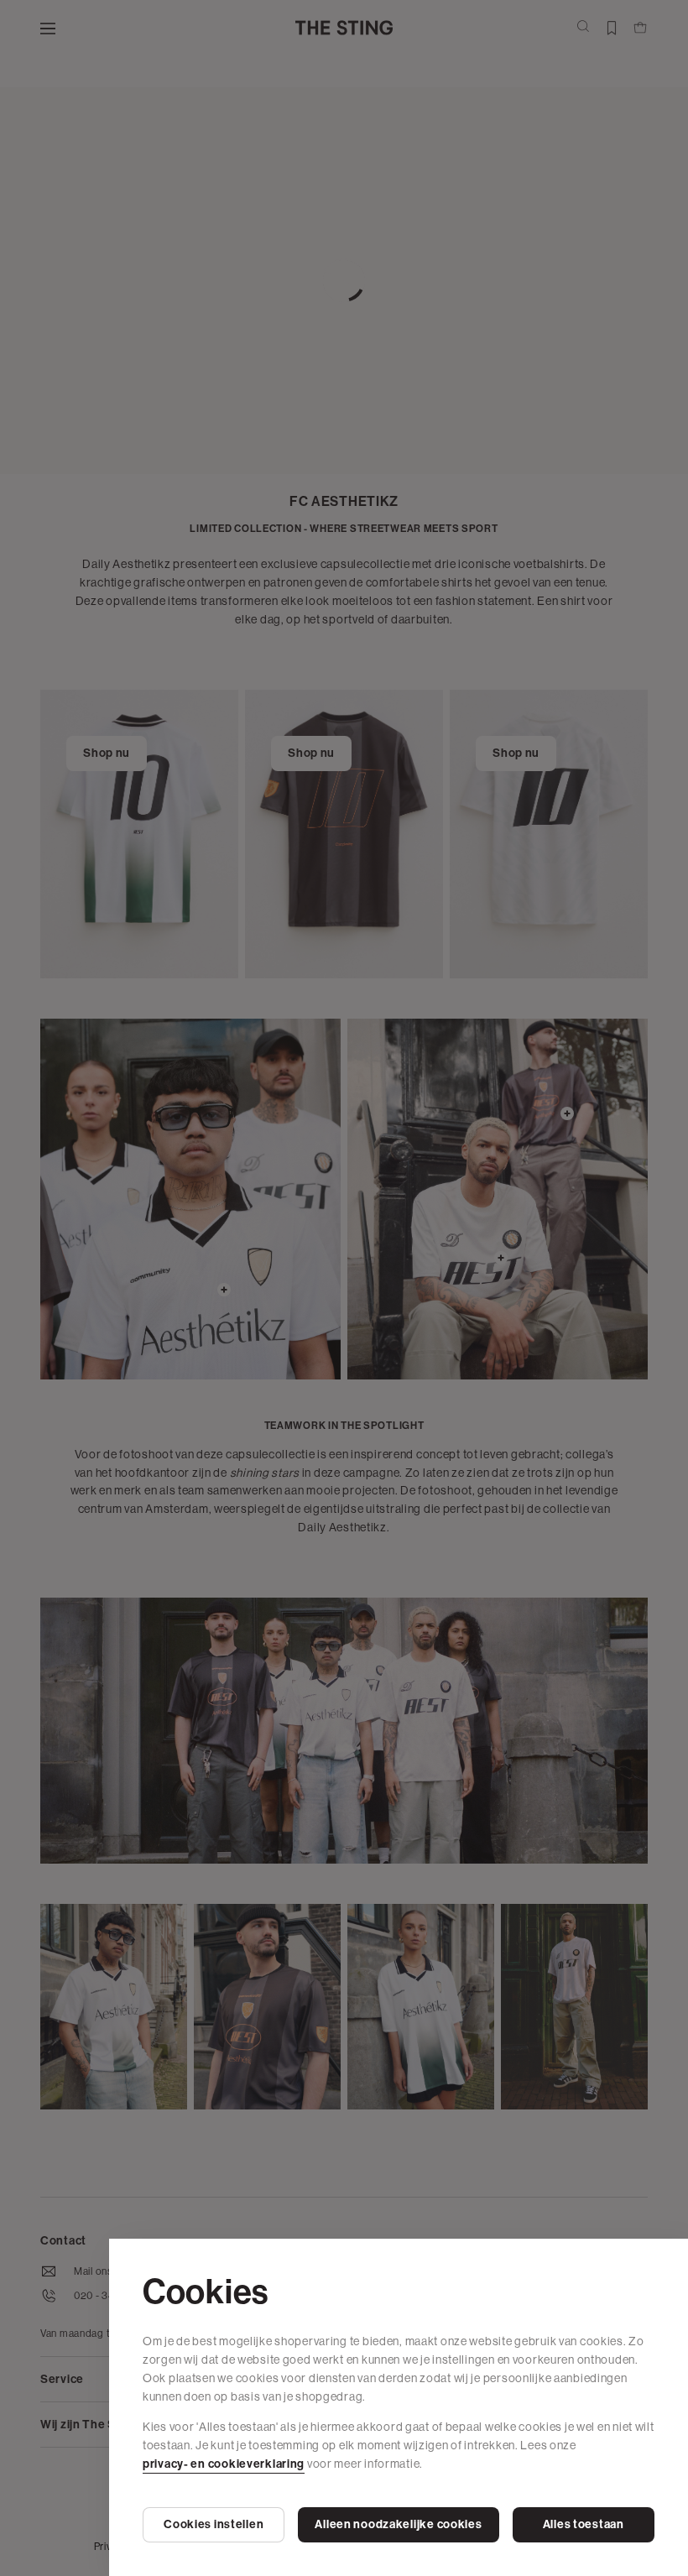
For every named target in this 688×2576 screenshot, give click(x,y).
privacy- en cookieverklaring (224, 2464)
